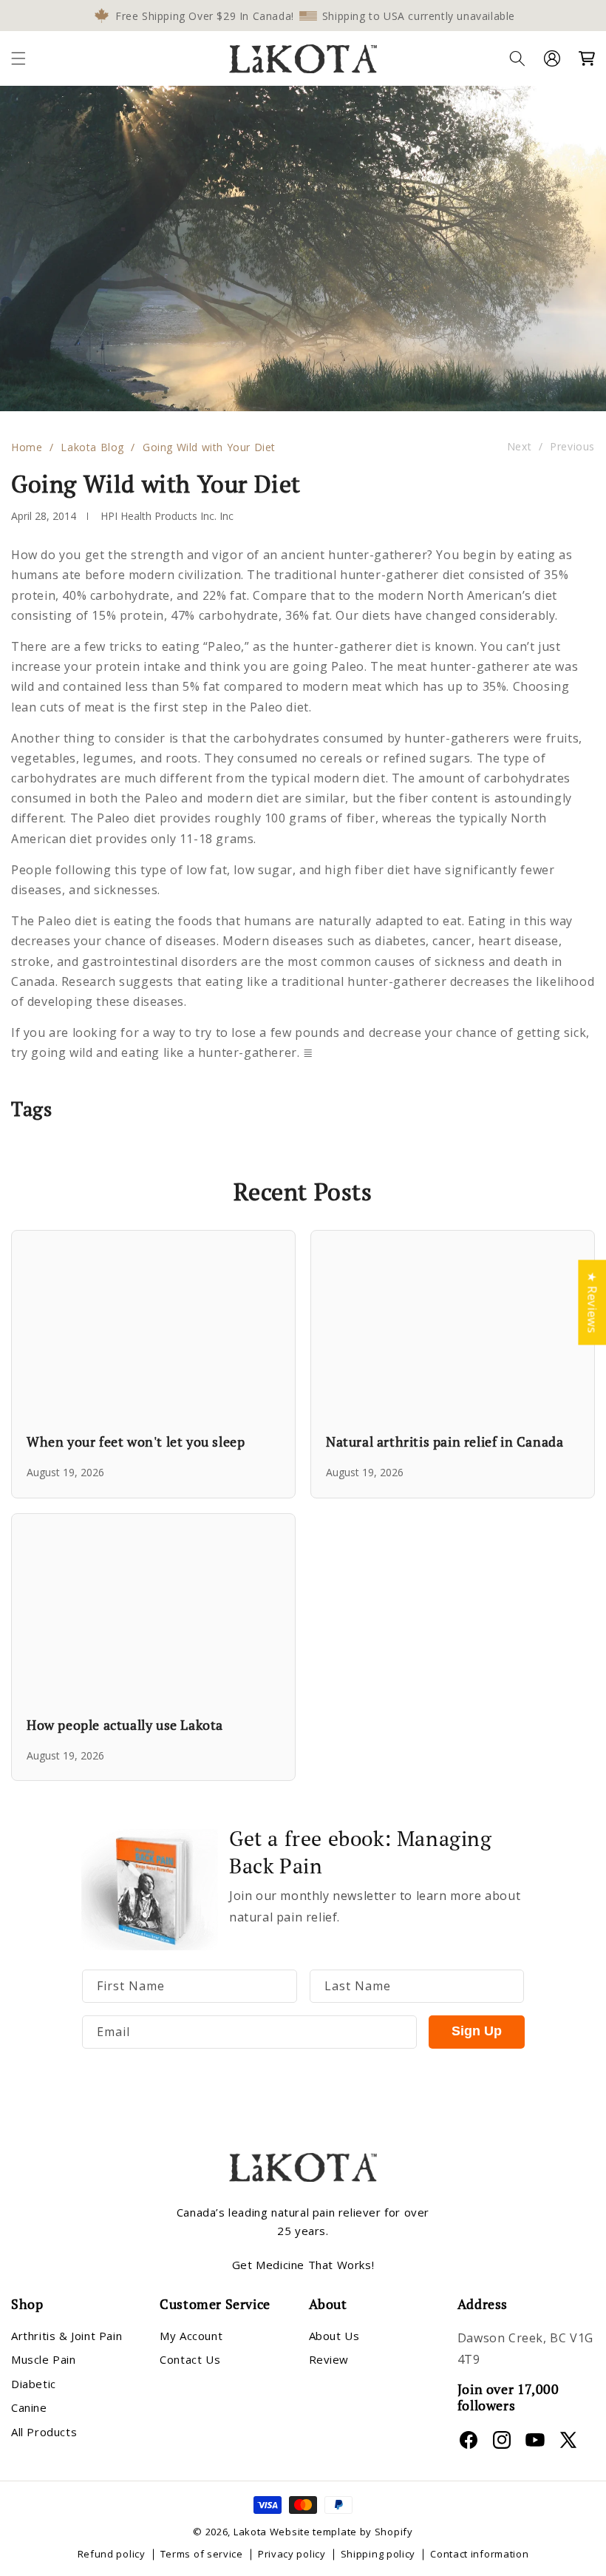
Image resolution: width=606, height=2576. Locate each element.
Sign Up (477, 2031)
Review (329, 2359)
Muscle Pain (44, 2359)
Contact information (479, 2554)
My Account (191, 2336)
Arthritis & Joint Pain (67, 2336)
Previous (572, 447)
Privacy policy (292, 2554)
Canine (29, 2407)
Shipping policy (378, 2554)
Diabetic (34, 2384)
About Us (334, 2336)
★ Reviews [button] (592, 1302)
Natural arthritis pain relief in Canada (445, 1441)
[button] (18, 58)
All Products (44, 2432)
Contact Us (190, 2359)
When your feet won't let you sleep (136, 1441)
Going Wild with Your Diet (209, 447)
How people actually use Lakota (125, 1725)
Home (27, 447)
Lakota (250, 2532)
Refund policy (112, 2554)
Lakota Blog (92, 447)
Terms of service (202, 2554)
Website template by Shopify (341, 2532)
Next (519, 447)
